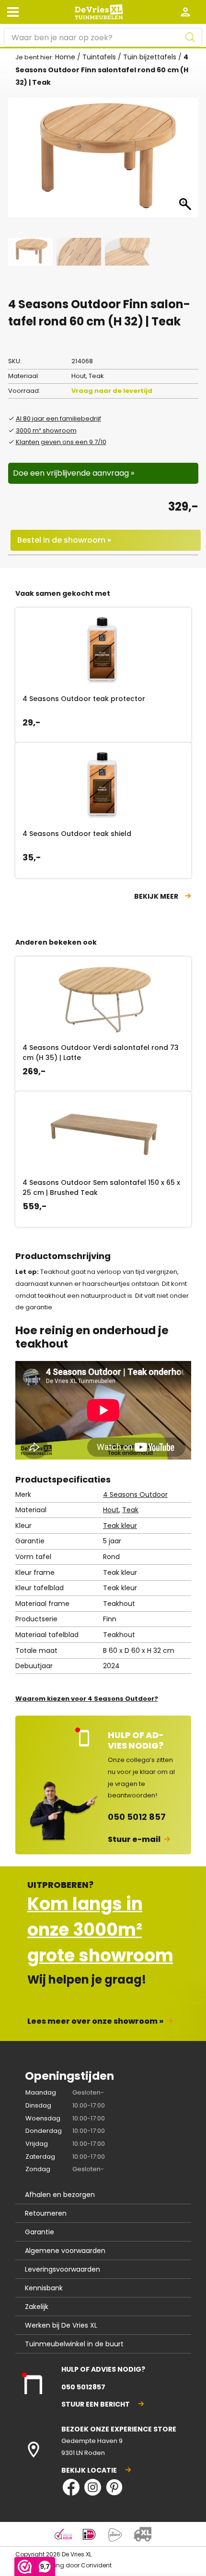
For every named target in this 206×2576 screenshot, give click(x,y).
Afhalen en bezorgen (60, 2195)
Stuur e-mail (134, 1839)
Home (65, 57)
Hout (111, 1510)
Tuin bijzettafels (150, 57)
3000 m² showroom (46, 430)
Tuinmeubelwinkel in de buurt (74, 2344)
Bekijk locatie (89, 2470)
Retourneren (46, 2213)
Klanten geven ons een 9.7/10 (61, 442)
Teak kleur (120, 1526)
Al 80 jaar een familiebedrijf (58, 418)
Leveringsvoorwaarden (63, 2269)
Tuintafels (99, 57)
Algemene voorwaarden (65, 2251)
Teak (130, 1510)
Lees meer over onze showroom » (95, 2021)
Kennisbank (44, 2288)
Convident (96, 2565)
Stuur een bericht (96, 2404)
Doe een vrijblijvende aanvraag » (74, 473)
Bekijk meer (156, 896)
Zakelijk (37, 2307)
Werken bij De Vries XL (61, 2325)
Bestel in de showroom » (64, 540)
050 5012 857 (137, 1817)
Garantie (40, 2232)
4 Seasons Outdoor (135, 1494)
